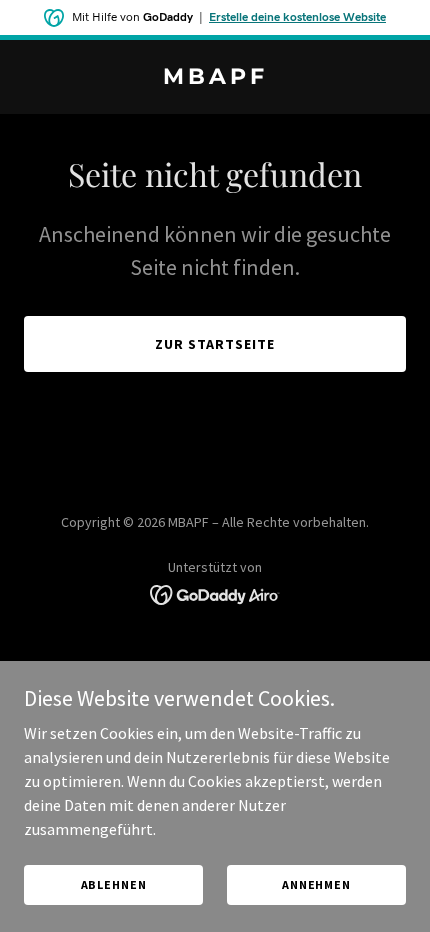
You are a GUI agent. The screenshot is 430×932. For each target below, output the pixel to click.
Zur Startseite (215, 344)
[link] (215, 78)
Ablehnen (114, 884)
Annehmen (316, 884)
